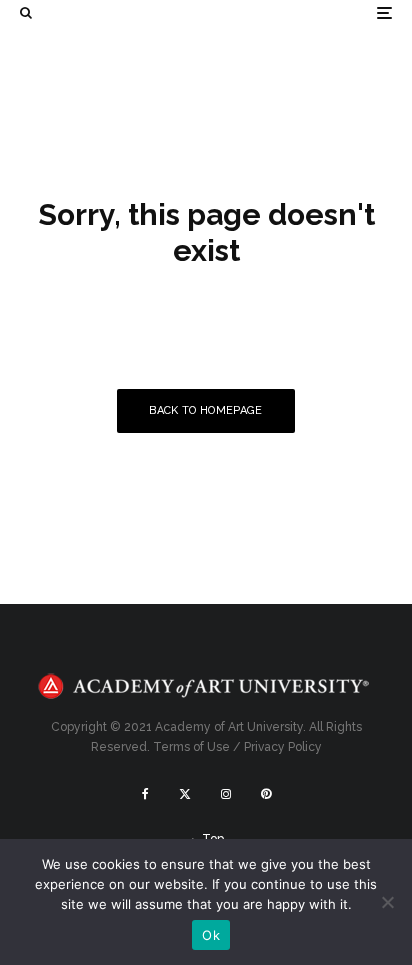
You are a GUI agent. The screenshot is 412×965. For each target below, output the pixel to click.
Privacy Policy (283, 747)
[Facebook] (145, 794)
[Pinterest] (266, 794)
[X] (185, 794)
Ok (211, 935)
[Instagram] (226, 794)
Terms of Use (191, 747)
